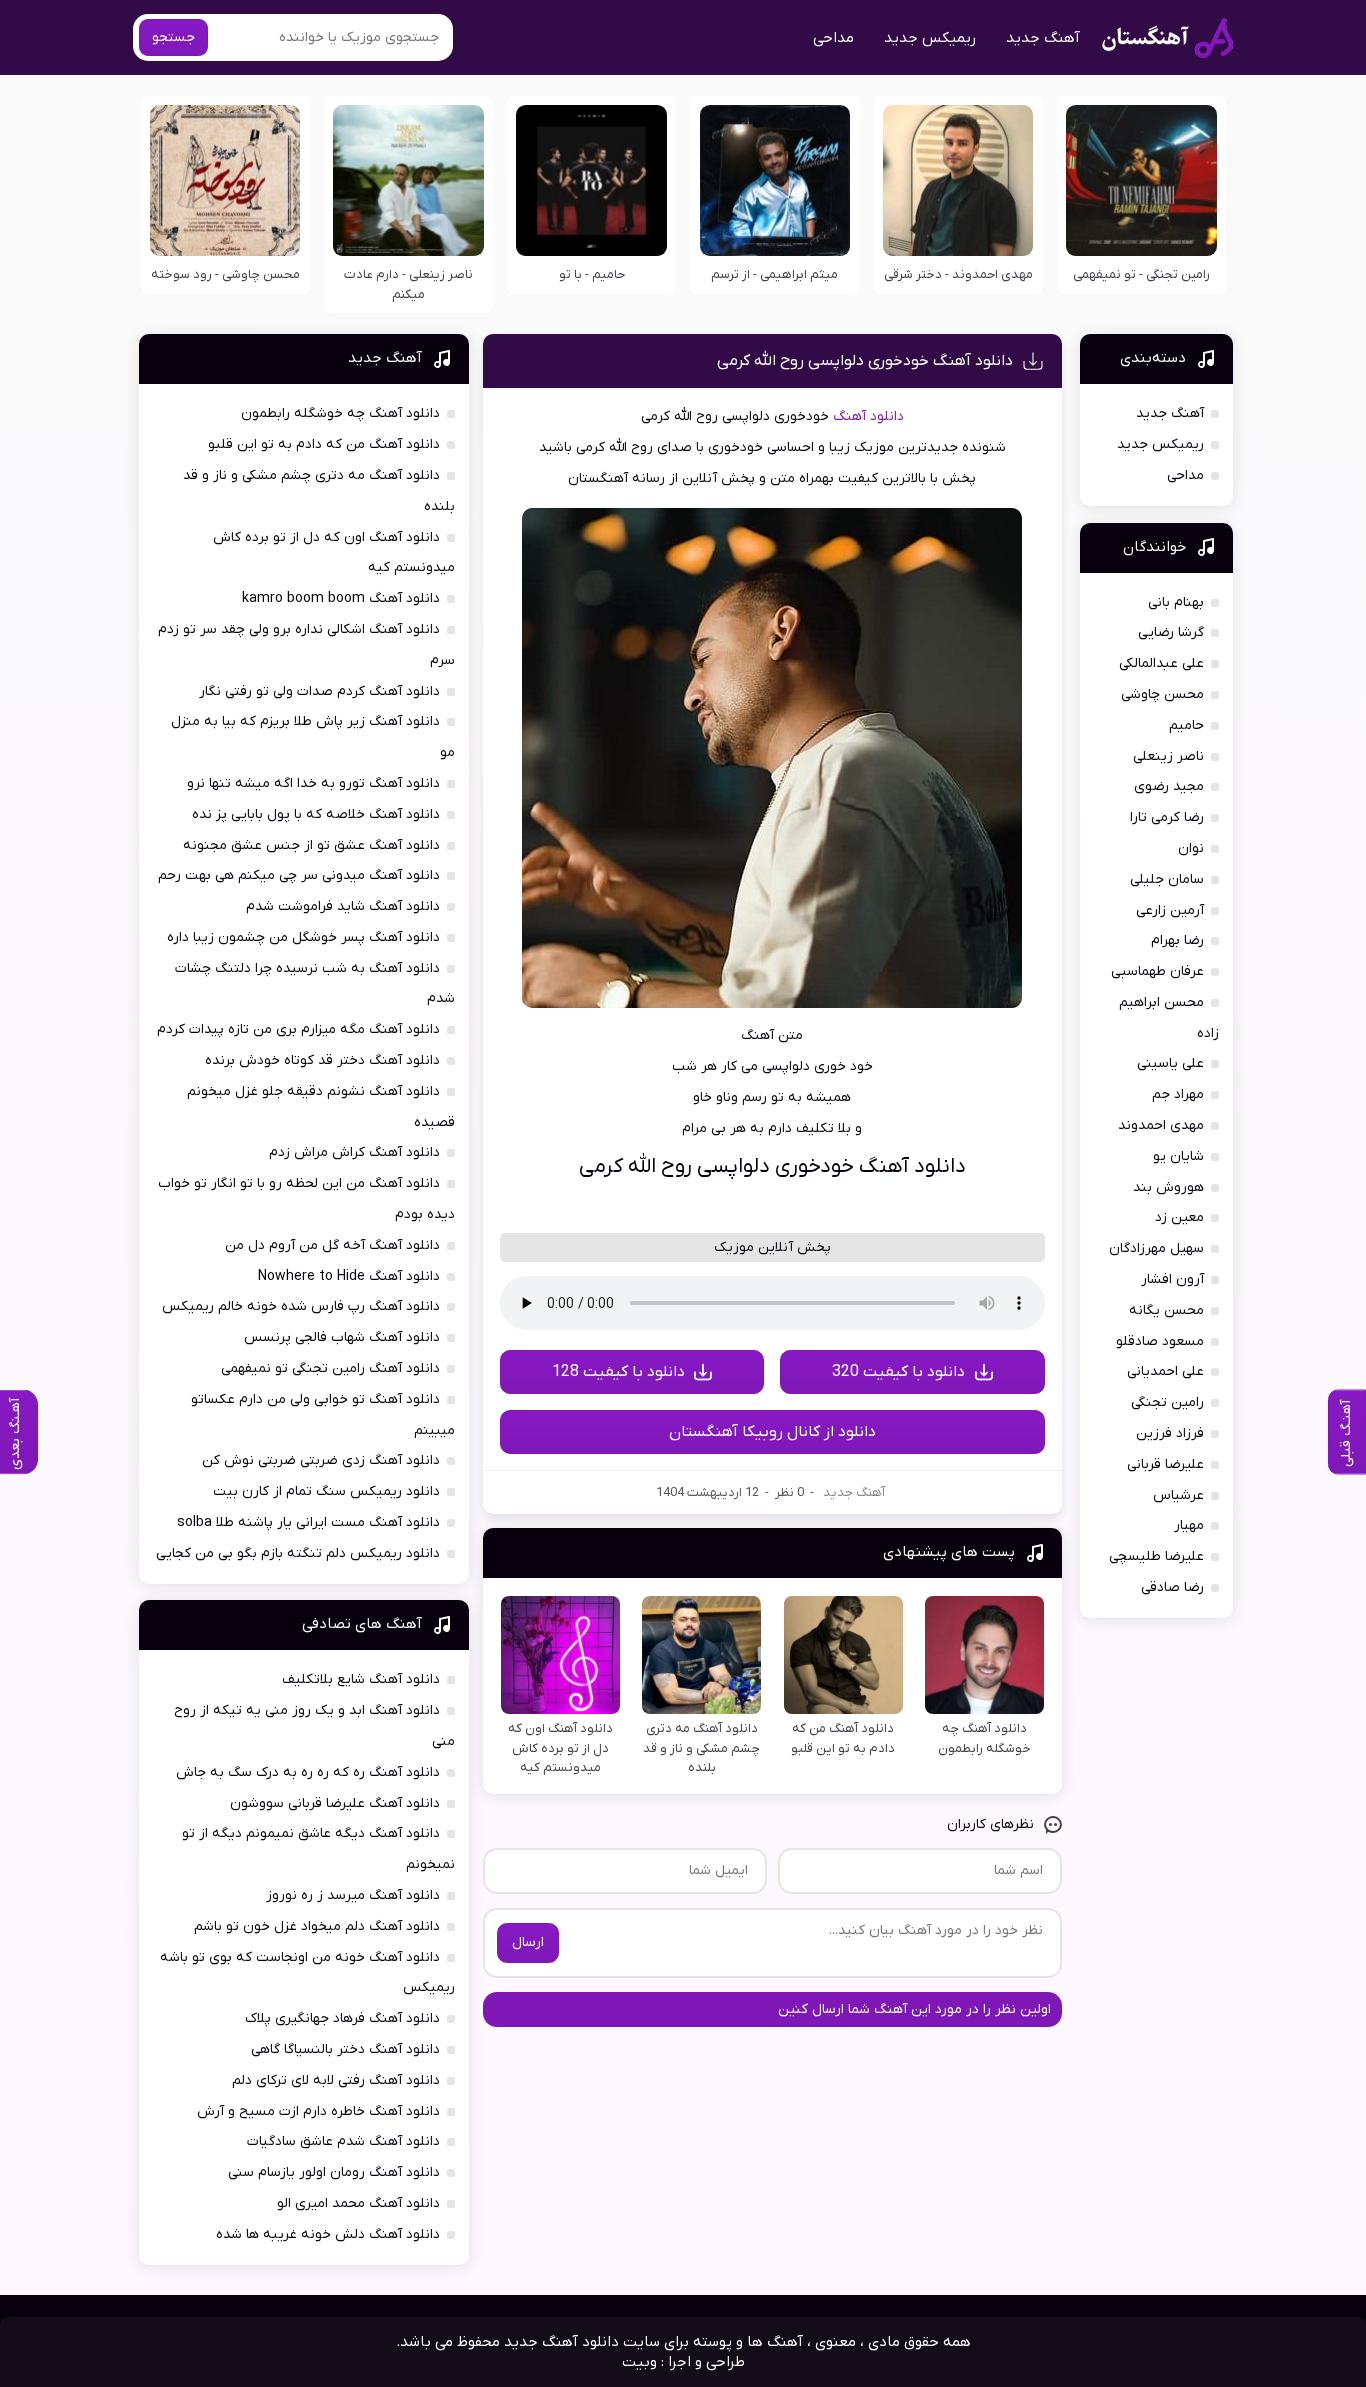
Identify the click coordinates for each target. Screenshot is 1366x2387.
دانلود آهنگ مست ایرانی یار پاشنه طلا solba (308, 1522)
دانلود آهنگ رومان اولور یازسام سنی (334, 2172)
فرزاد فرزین (1170, 1433)
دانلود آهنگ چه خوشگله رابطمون (340, 413)
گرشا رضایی (1171, 632)
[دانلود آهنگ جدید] (1167, 38)
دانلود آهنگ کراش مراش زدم (354, 1152)
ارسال (528, 1942)
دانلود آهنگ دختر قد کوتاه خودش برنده (322, 1060)
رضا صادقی (1172, 1587)
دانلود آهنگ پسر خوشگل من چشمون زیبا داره (303, 937)
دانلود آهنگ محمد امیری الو (358, 2203)
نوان (1191, 848)
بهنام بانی (1176, 602)
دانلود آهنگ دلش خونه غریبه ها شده (328, 2234)
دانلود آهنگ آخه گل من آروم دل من (332, 1245)
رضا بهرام (1177, 940)
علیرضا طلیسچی (1156, 1556)
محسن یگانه (1166, 1310)
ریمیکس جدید (930, 38)
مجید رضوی (1169, 786)
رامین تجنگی (1167, 1402)
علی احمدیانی (1165, 1371)
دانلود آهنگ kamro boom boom (341, 598)
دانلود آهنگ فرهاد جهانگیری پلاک (342, 2018)
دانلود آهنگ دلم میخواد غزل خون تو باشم (317, 1926)
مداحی (833, 38)
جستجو (173, 37)
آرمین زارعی (1170, 910)
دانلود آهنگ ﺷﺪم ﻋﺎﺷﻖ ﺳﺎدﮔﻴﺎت (343, 2141)
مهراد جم (1178, 1094)
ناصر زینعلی (1168, 756)
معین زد (1179, 1217)
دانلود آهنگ (868, 416)
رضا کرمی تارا (1167, 817)
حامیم (1186, 725)
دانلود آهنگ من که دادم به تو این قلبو (324, 444)
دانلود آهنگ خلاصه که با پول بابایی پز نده (316, 814)
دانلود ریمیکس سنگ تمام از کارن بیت (326, 1491)
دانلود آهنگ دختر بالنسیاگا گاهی (345, 2049)
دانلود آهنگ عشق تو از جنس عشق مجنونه (311, 845)
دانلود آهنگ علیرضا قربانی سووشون (335, 1803)
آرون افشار (1172, 1279)
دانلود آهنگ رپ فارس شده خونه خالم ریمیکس (301, 1306)
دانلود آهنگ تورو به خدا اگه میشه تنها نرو (313, 783)
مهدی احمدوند (1161, 1125)
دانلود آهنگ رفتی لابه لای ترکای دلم (336, 2080)
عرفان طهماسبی (1157, 971)
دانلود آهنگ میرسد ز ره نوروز (353, 1895)
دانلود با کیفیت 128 (618, 1372)
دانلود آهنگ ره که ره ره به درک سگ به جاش (308, 1772)
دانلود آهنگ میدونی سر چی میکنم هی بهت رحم (299, 875)
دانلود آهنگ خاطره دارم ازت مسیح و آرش (318, 2111)
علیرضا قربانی (1165, 1464)
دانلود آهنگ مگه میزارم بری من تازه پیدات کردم (298, 1029)
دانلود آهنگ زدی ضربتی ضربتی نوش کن (321, 1460)
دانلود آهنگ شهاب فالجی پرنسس (342, 1337)
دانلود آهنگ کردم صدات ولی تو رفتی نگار (319, 691)
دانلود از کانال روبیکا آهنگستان (772, 1432)
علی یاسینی (1170, 1063)
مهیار (1189, 1525)
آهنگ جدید (1043, 38)
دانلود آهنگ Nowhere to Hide (349, 1276)
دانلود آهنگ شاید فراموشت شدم (343, 906)
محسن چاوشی (1162, 694)
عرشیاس (1178, 1495)
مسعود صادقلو (1160, 1341)
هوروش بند (1168, 1187)
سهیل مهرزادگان (1156, 1248)
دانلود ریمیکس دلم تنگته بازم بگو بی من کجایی (298, 1553)
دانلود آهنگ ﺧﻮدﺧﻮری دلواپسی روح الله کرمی (865, 361)
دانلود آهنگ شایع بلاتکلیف (361, 1679)
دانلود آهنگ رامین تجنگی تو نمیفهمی (330, 1368)
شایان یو (1178, 1156)
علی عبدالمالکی (1161, 663)
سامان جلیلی (1167, 879)
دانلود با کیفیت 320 (898, 1372)
